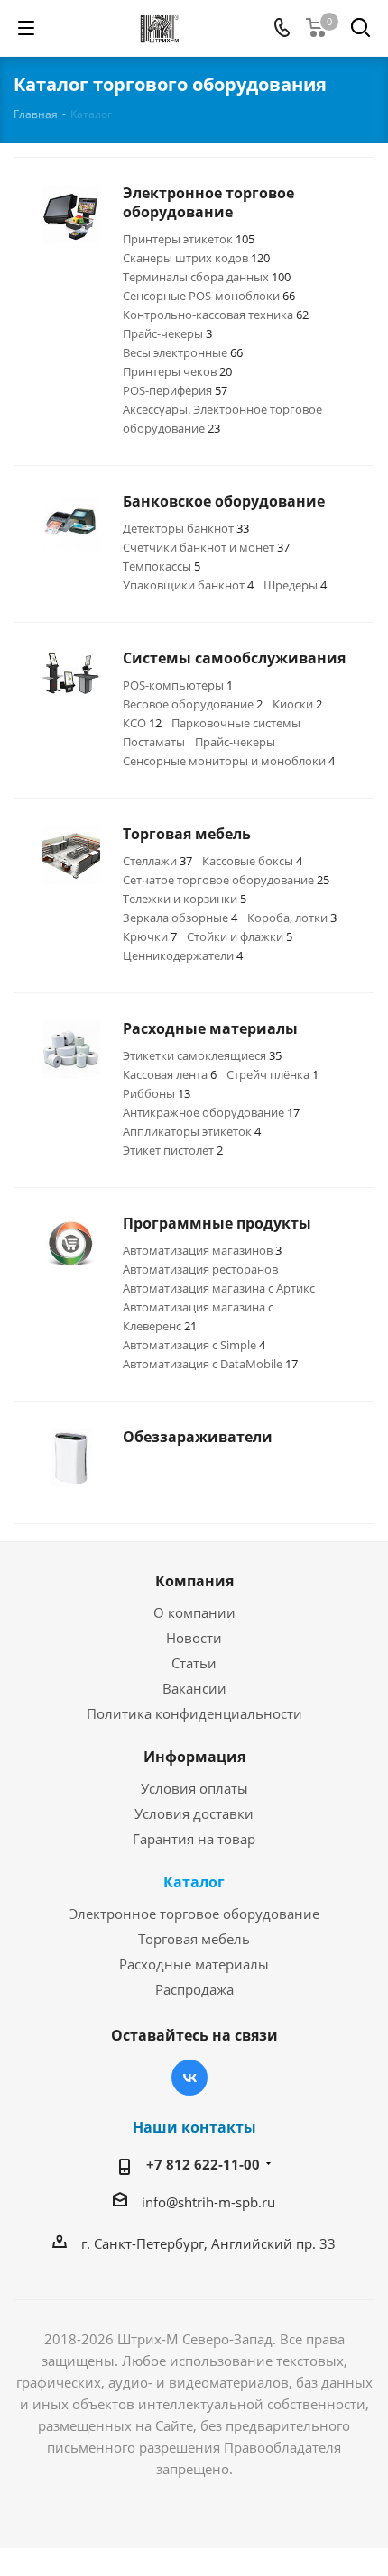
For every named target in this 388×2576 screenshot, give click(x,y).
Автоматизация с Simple (194, 1345)
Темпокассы (162, 566)
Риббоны (157, 1093)
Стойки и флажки (240, 936)
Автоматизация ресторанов (200, 1269)
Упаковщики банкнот (188, 585)
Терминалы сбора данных (207, 277)
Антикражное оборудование (211, 1112)
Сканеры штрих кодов (196, 258)
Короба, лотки (292, 918)
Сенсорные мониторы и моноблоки (229, 761)
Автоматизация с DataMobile (210, 1364)
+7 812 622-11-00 (203, 2164)
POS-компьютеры (178, 685)
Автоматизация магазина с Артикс (219, 1288)
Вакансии (194, 1688)
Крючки (150, 936)
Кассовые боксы (252, 861)
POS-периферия (175, 390)
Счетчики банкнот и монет (206, 547)
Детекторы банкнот (186, 528)
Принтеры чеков (177, 371)
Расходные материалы (194, 1964)
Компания (194, 1581)
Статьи (194, 1663)
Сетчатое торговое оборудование (226, 880)
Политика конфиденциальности (194, 1713)
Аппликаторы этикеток (192, 1131)
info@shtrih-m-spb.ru (208, 2202)
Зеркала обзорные (180, 918)
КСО (142, 723)
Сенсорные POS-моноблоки (209, 296)
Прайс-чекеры (167, 333)
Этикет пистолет (173, 1150)
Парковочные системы (236, 723)
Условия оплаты (194, 1788)
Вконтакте (189, 2078)
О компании (194, 1612)
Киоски (297, 704)
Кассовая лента (170, 1074)
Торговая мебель (194, 1939)
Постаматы (154, 742)
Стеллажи (157, 861)
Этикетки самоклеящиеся (202, 1055)
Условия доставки (194, 1813)
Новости (194, 1638)
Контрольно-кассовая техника (216, 315)
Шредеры (295, 585)
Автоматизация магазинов (202, 1250)
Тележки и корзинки (185, 899)
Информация (194, 1757)
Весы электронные (183, 352)
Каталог (194, 1882)
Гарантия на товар (194, 1839)
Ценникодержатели (183, 955)
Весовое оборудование (193, 704)
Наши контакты (194, 2127)
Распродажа (194, 1989)
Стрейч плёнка (273, 1074)
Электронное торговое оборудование (194, 1914)
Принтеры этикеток (189, 239)
